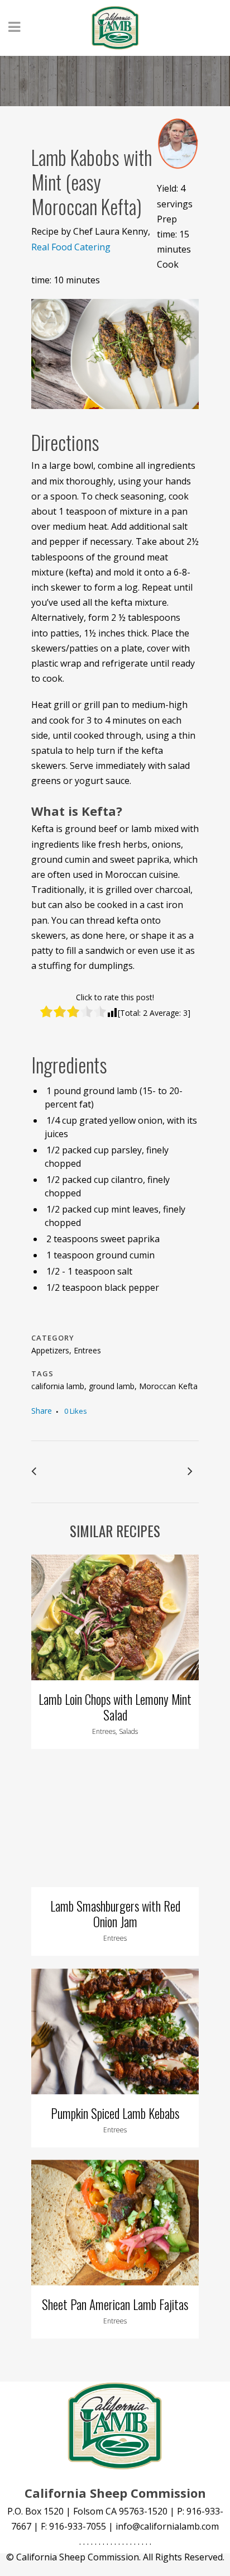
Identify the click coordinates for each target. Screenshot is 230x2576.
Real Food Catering (71, 247)
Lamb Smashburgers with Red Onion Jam (115, 1914)
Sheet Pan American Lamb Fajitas (115, 2304)
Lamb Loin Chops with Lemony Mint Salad (115, 1707)
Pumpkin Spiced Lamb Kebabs (115, 2113)
